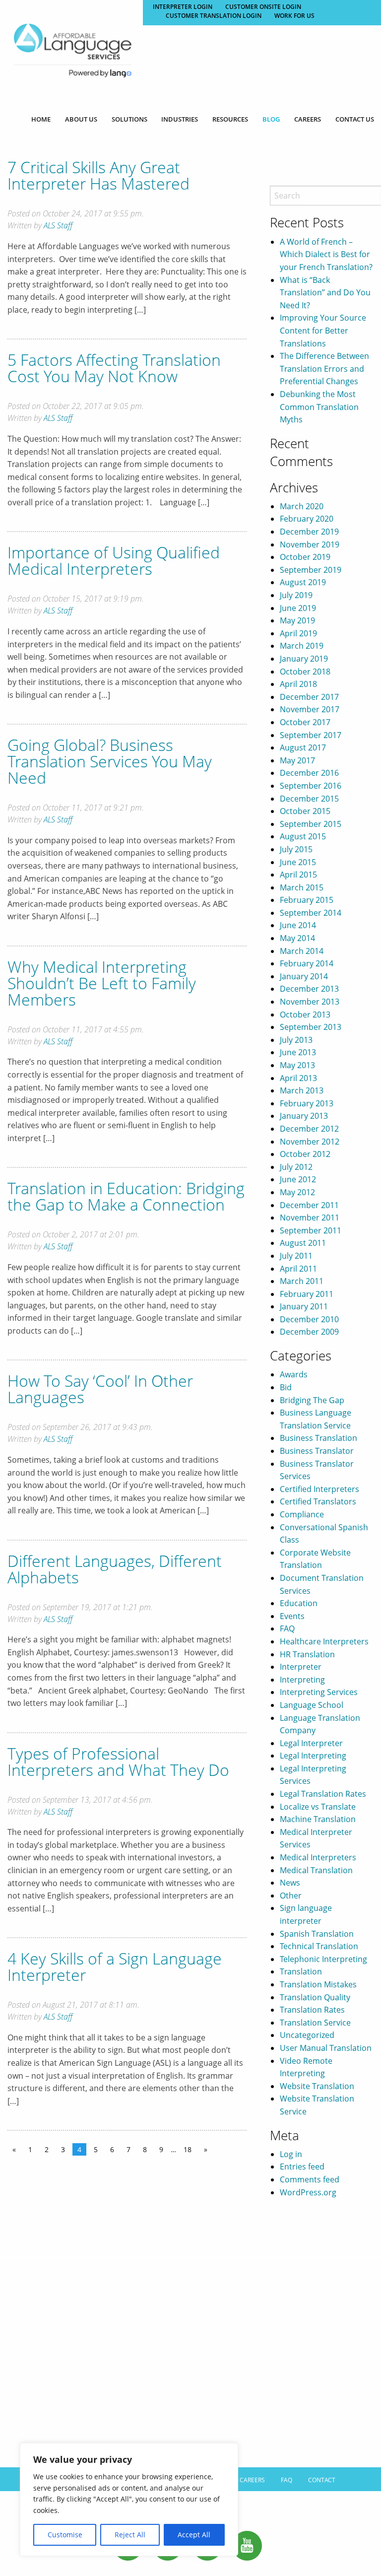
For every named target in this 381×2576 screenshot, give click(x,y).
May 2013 (297, 1065)
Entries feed (302, 2167)
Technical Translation (319, 1946)
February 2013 (307, 1103)
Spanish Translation (317, 1934)
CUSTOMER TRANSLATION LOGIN (214, 16)
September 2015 (311, 824)
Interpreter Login (183, 7)
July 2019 (296, 595)
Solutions (129, 119)
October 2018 (305, 672)
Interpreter (301, 1667)
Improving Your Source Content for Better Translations (323, 330)
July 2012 (296, 1167)
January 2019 (304, 659)
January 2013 (304, 1116)
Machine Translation (318, 1819)
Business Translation (318, 1438)
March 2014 (302, 951)
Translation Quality (315, 1997)
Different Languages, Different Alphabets (115, 1569)
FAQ (287, 1628)
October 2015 (305, 811)
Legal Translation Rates (323, 1794)
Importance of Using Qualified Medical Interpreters (114, 560)
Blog (271, 119)
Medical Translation (316, 1870)
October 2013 (305, 1015)
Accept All (194, 2535)
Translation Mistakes (318, 1984)
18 (188, 2149)
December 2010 (309, 1319)
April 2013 (298, 1078)
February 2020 (307, 519)
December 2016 (309, 773)
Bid (286, 1387)
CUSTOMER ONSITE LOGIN (263, 7)
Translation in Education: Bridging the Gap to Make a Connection (126, 1196)
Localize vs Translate (318, 1807)
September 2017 (311, 735)
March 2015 (302, 887)
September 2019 (311, 570)
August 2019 (303, 582)
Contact (322, 2480)
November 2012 (310, 1142)
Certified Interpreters (319, 1489)
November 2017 (310, 709)
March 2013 (302, 1090)
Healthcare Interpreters (324, 1641)
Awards (294, 1374)
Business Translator (317, 1451)
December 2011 (309, 1205)
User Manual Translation (326, 2048)
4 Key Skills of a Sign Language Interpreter (115, 1966)
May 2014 (297, 938)
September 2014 (311, 913)
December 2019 (309, 532)
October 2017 (305, 722)
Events (292, 1616)
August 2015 (303, 836)
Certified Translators (318, 1501)
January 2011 (304, 1306)
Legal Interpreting (313, 1756)
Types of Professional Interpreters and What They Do (118, 1762)
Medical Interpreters (318, 1857)
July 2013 (296, 1040)
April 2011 (298, 1269)
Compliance (302, 1514)
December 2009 (309, 1332)
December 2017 (309, 697)
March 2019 (302, 646)
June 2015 (298, 862)
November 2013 (310, 1002)
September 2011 (311, 1230)
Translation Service (315, 2023)
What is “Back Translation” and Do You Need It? (325, 293)
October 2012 (305, 1154)
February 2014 (307, 963)
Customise (65, 2535)
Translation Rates (312, 2010)
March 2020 (302, 506)
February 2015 (307, 900)
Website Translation (317, 2086)
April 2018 (298, 684)
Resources (230, 119)
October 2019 (305, 557)
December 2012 (309, 1129)
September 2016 (311, 786)
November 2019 (310, 544)
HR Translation (307, 1654)
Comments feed (310, 2179)
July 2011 (296, 1256)
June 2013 (298, 1052)
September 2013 (311, 1027)
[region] (129, 2500)
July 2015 (296, 849)
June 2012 (298, 1179)
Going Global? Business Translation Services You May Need (110, 761)
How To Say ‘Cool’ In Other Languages (100, 1389)
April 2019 (298, 633)
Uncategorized (307, 2035)
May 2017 (297, 760)
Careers (308, 119)
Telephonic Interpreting (323, 1959)
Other (291, 1896)
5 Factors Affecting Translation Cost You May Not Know (114, 368)
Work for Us (294, 16)
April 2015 (298, 875)
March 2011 (302, 1281)
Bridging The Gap (312, 1400)
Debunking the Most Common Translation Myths (319, 407)
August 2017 (303, 747)
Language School (312, 1705)
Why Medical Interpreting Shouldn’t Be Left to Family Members (102, 983)
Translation (301, 1971)
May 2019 (297, 620)
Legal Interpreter (311, 1743)
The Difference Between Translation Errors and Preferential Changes (324, 369)
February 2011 (307, 1294)
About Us (81, 119)
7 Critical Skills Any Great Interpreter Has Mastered (98, 175)
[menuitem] (41, 119)
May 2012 (297, 1192)
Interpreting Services (319, 1692)
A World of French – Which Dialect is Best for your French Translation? (326, 254)
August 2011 (303, 1243)
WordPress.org (308, 2192)
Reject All (130, 2535)
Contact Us (355, 119)
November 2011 (310, 1218)
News (290, 1883)
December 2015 (309, 799)
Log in (291, 2154)
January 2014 (304, 976)
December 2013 (309, 989)
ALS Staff (58, 225)
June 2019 (298, 608)
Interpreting (302, 1680)
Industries (180, 119)
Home (41, 119)
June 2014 (298, 925)
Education (299, 1603)
